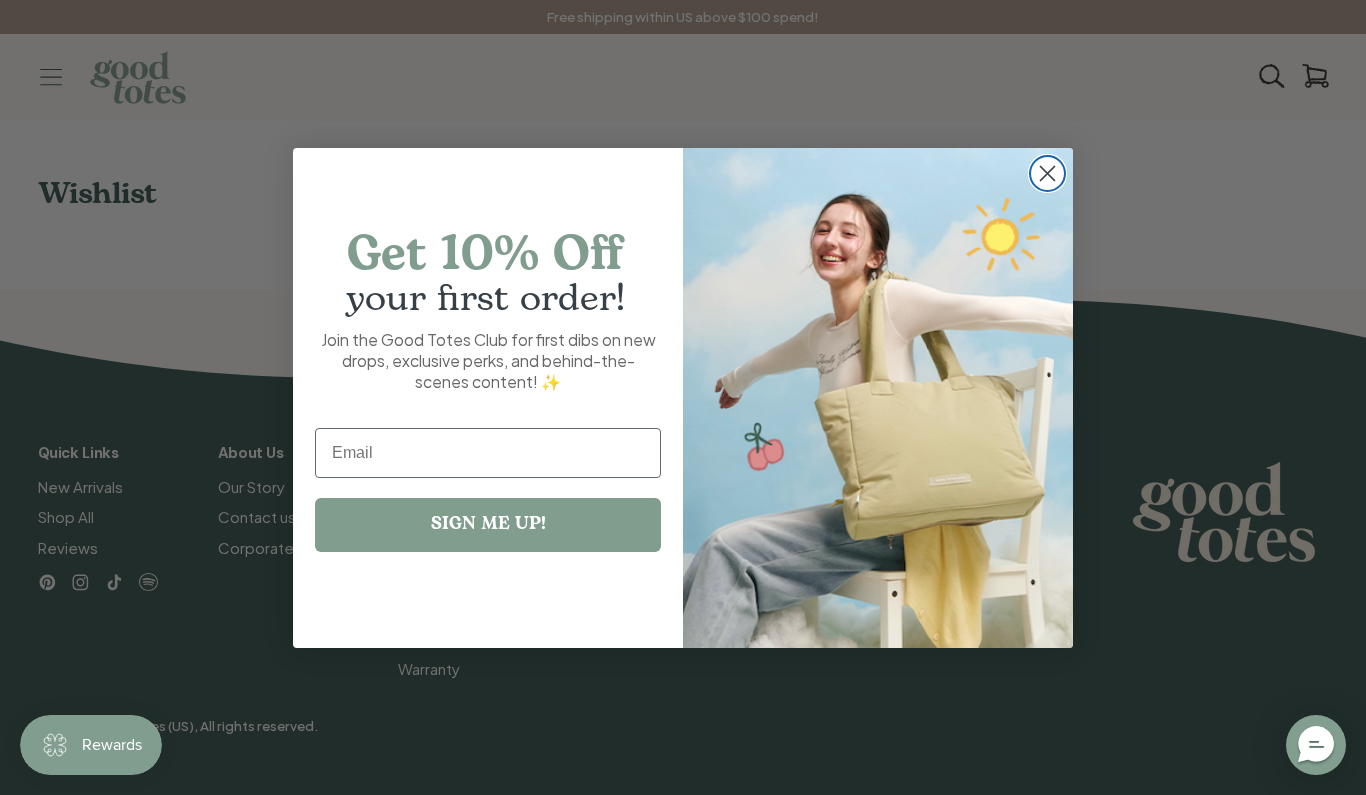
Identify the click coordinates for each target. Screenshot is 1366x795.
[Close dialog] (1047, 173)
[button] (1316, 745)
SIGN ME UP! (488, 524)
